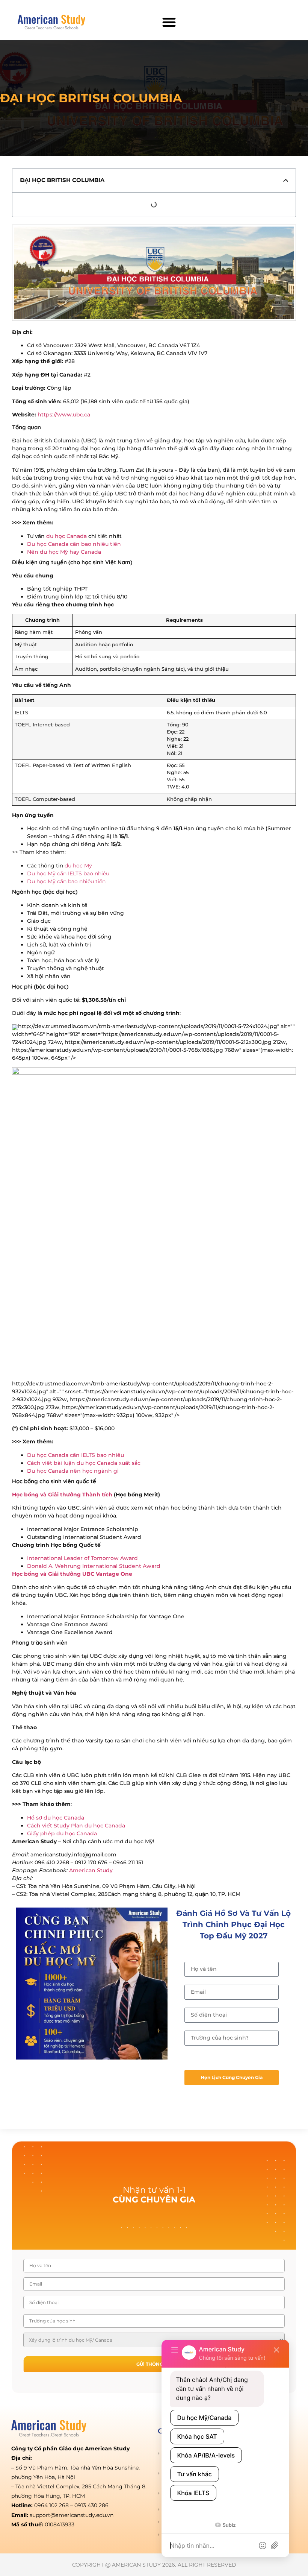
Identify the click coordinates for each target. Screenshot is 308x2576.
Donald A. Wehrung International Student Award (94, 1566)
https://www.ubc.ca (64, 415)
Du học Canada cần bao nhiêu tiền (74, 544)
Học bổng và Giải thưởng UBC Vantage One (72, 1574)
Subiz (228, 2525)
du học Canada (66, 536)
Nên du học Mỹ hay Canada (64, 552)
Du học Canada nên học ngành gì (73, 1471)
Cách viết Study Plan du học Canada (76, 1826)
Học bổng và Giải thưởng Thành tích (62, 1495)
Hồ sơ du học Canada (56, 1818)
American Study (91, 1870)
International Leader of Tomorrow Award (82, 1558)
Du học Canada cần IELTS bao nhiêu (75, 1455)
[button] (169, 22)
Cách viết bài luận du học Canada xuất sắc (84, 1463)
